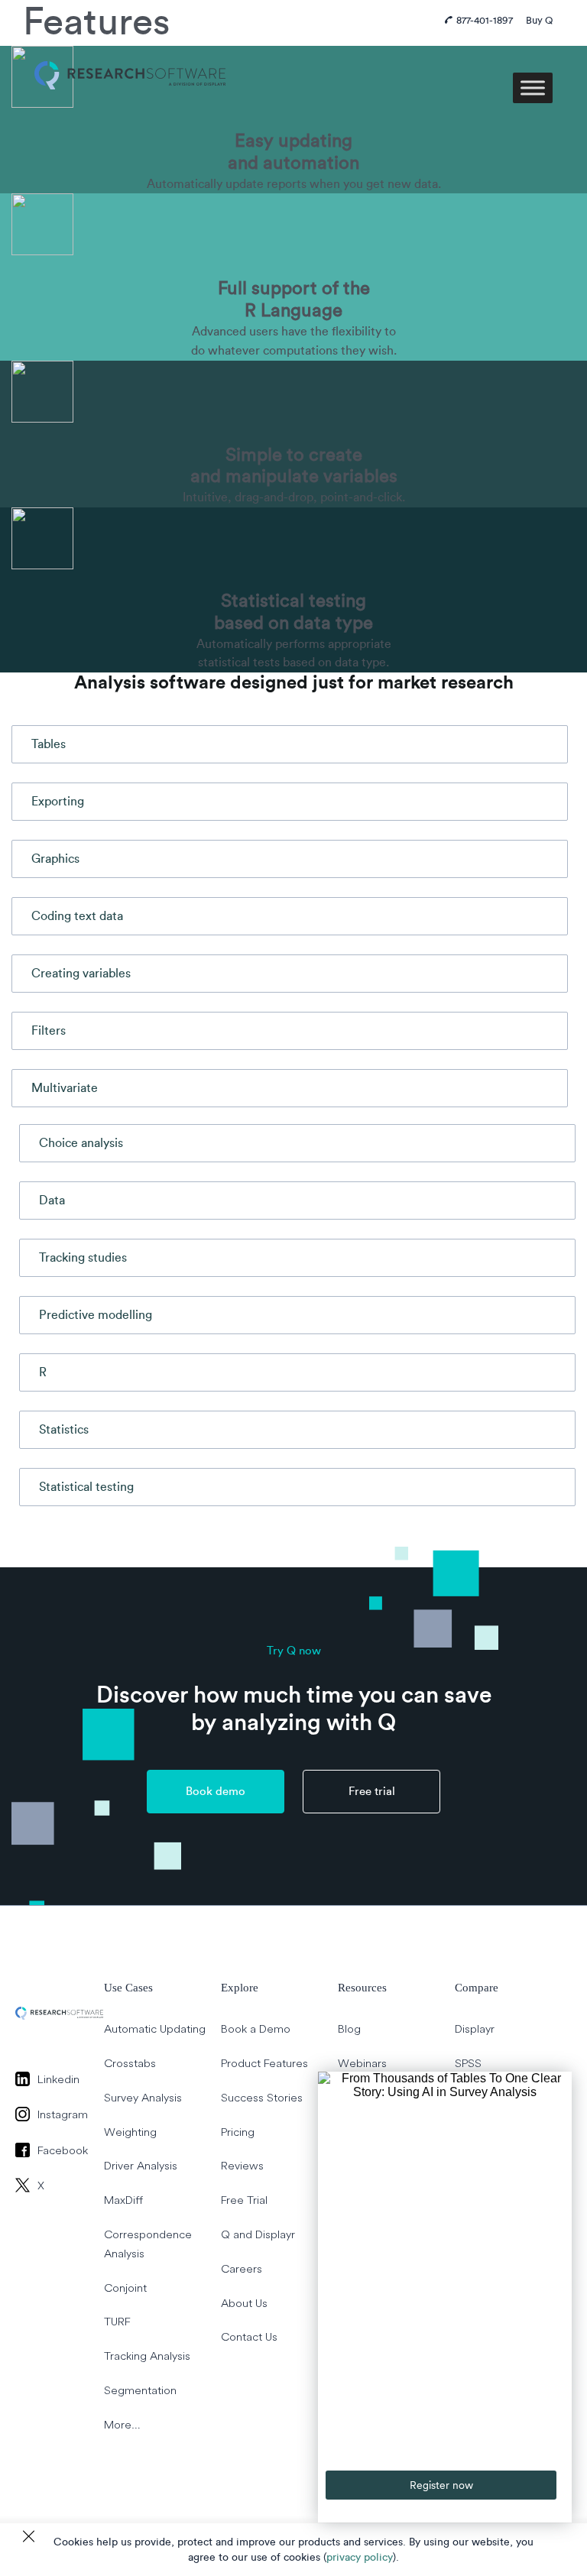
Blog (349, 2028)
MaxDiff (123, 2200)
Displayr (475, 2028)
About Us (244, 2303)
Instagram (63, 2114)
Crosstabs (130, 2063)
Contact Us (249, 2337)
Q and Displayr (258, 2234)
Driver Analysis (141, 2166)
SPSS (468, 2063)
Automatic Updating (155, 2028)
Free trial (372, 1792)
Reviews (242, 2166)
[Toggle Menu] (533, 87)
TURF (117, 2322)
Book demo (216, 1792)
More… (122, 2424)
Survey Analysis (143, 2097)
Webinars (362, 2063)
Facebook (63, 2150)
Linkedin (58, 2079)
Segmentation (140, 2390)
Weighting (130, 2132)
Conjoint (125, 2288)
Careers (242, 2268)
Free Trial (244, 2200)
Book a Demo (256, 2028)
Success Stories (262, 2097)
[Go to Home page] (130, 57)
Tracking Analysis (147, 2356)
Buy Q (539, 20)
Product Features (264, 2063)
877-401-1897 (485, 20)
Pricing (238, 2132)
